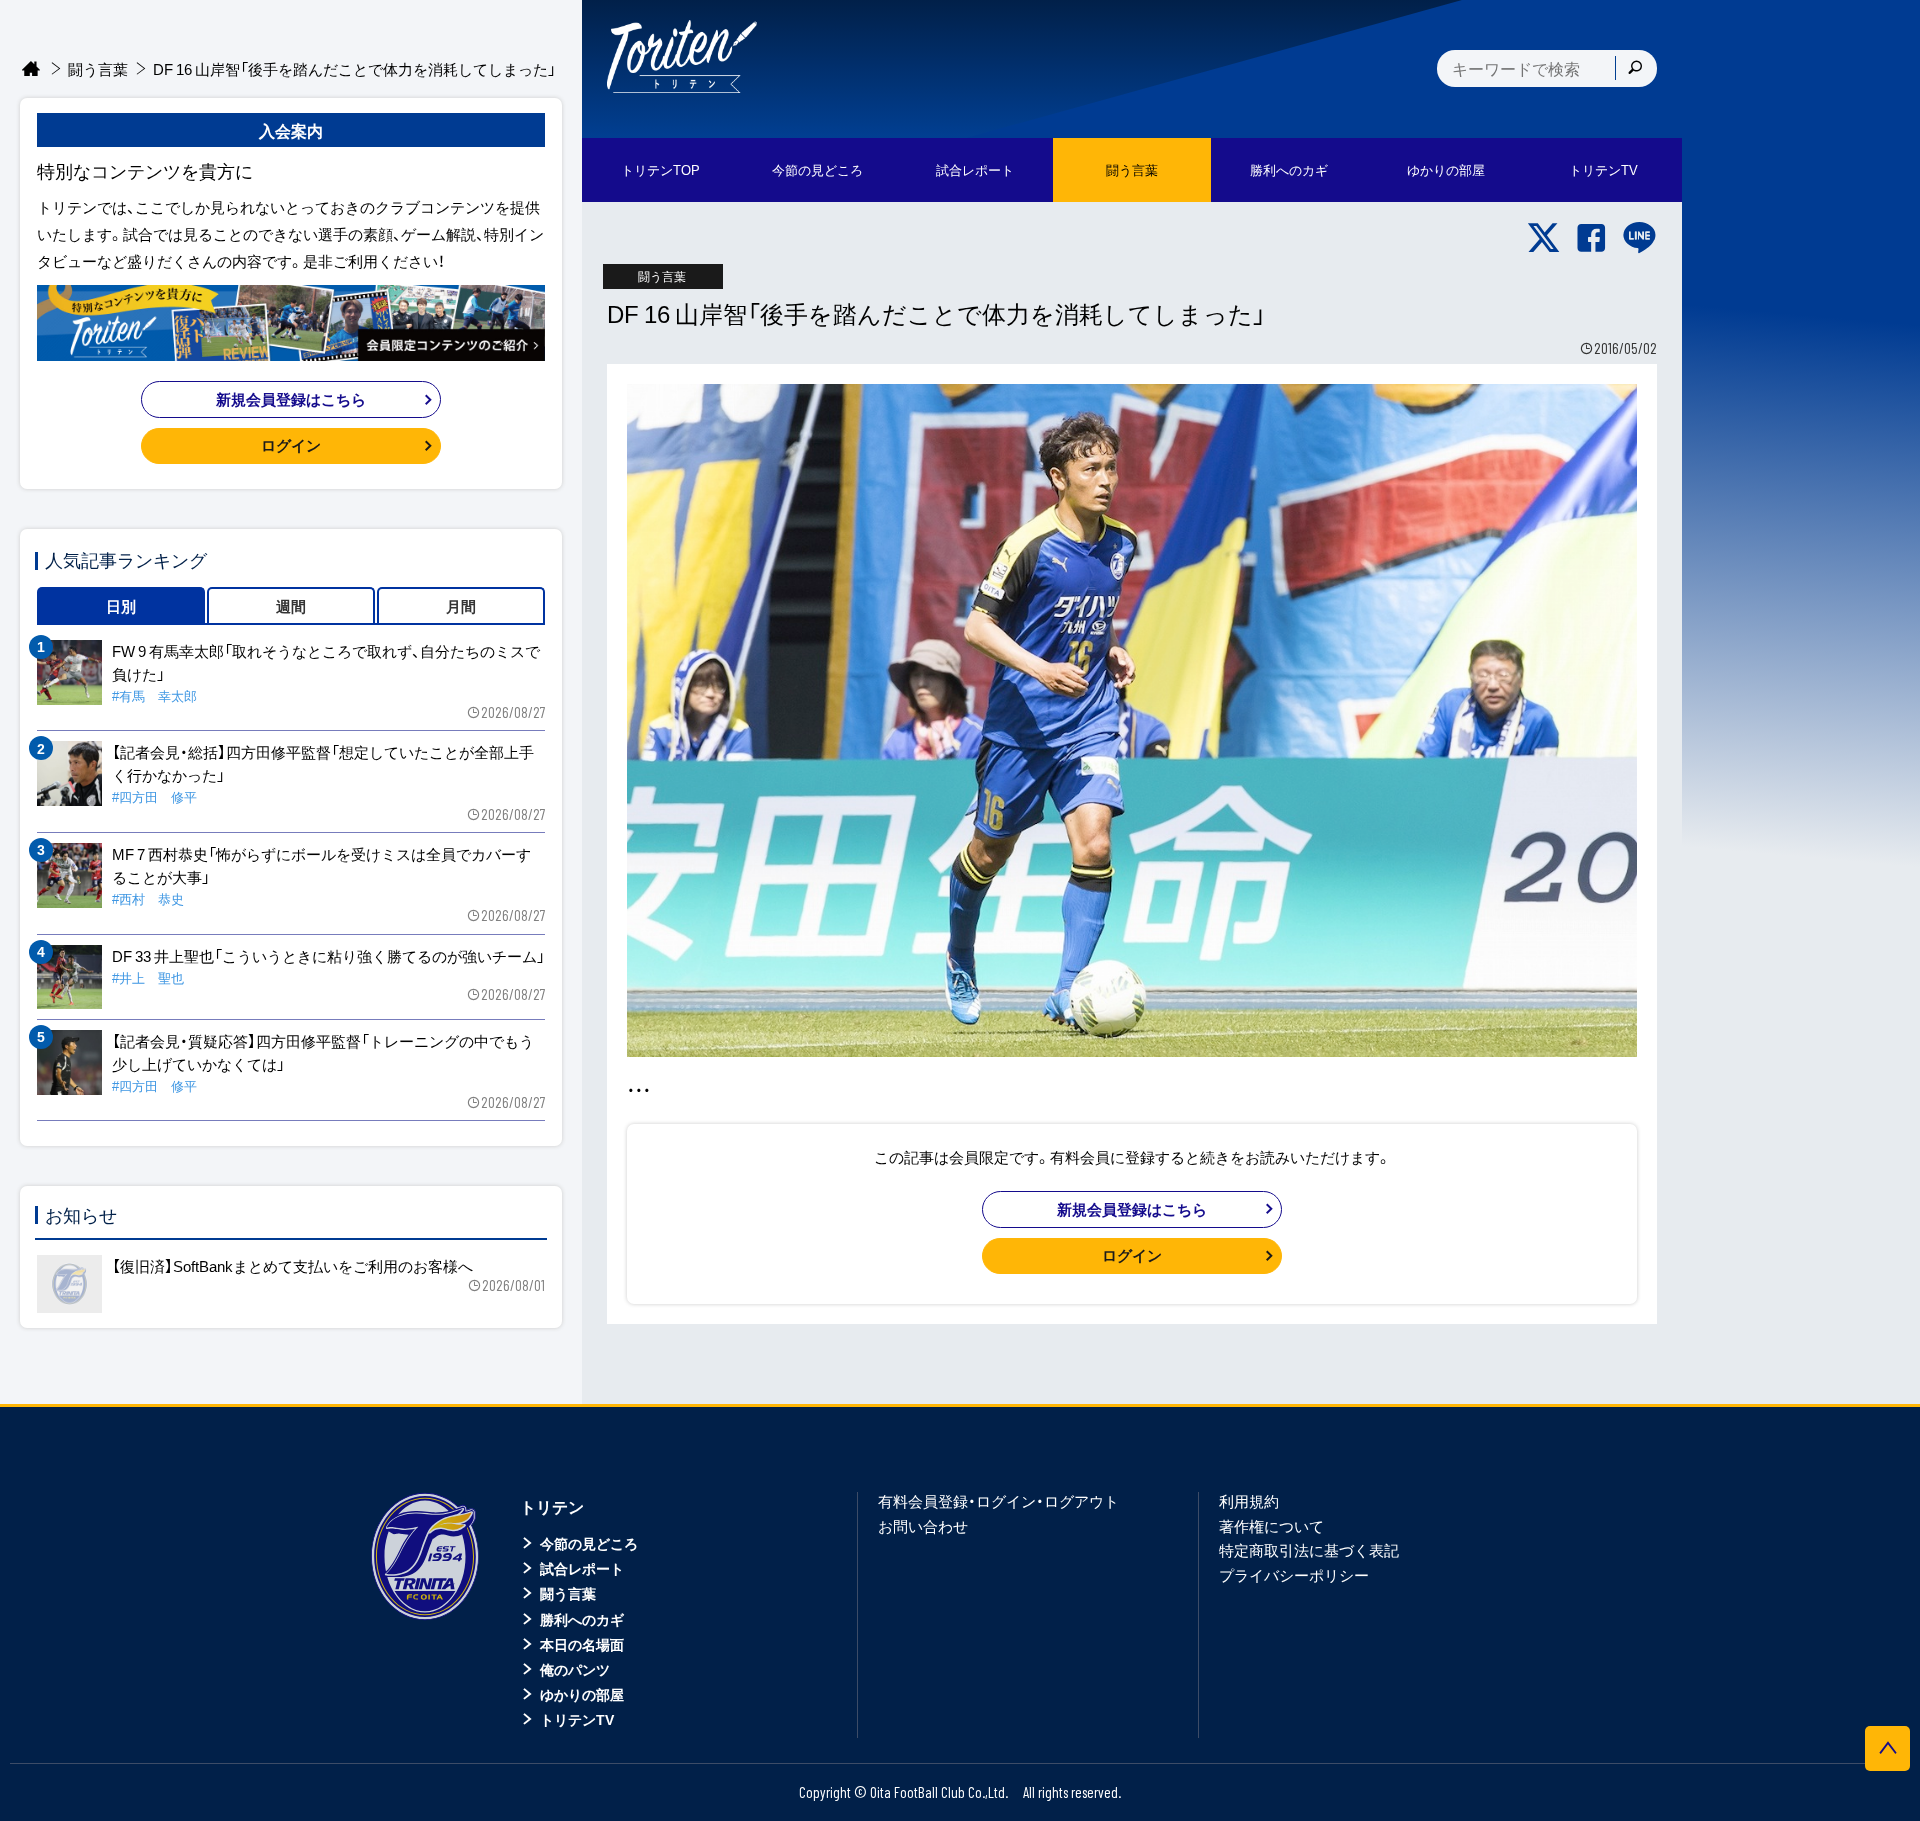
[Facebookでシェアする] (1591, 238)
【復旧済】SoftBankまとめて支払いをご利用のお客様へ (292, 1266)
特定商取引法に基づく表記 (1309, 1550)
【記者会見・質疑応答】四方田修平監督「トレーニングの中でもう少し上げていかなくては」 (323, 1052)
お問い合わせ (923, 1526)
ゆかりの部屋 (582, 1694)
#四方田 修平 (154, 796)
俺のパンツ (575, 1669)
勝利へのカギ (582, 1619)
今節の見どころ (589, 1543)
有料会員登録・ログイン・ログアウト (998, 1501)
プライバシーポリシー (1294, 1575)
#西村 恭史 (148, 898)
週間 (291, 606)
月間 (461, 606)
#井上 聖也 (148, 977)
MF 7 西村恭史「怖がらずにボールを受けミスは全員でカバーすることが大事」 (321, 865)
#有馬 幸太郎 (154, 695)
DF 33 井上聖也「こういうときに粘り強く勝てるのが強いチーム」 (328, 956)
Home (31, 69)
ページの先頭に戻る (1887, 1748)
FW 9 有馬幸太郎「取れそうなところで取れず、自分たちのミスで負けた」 (326, 662)
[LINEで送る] (1639, 238)
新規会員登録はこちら (1132, 1209)
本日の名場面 (582, 1644)
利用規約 (1249, 1501)
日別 (121, 606)
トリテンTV (577, 1719)
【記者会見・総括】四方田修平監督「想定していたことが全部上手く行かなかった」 (323, 763)
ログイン (1132, 1255)
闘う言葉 (1132, 169)
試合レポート (582, 1568)
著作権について (1271, 1526)
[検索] (1635, 68)
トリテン (552, 1506)
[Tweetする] (1543, 238)
